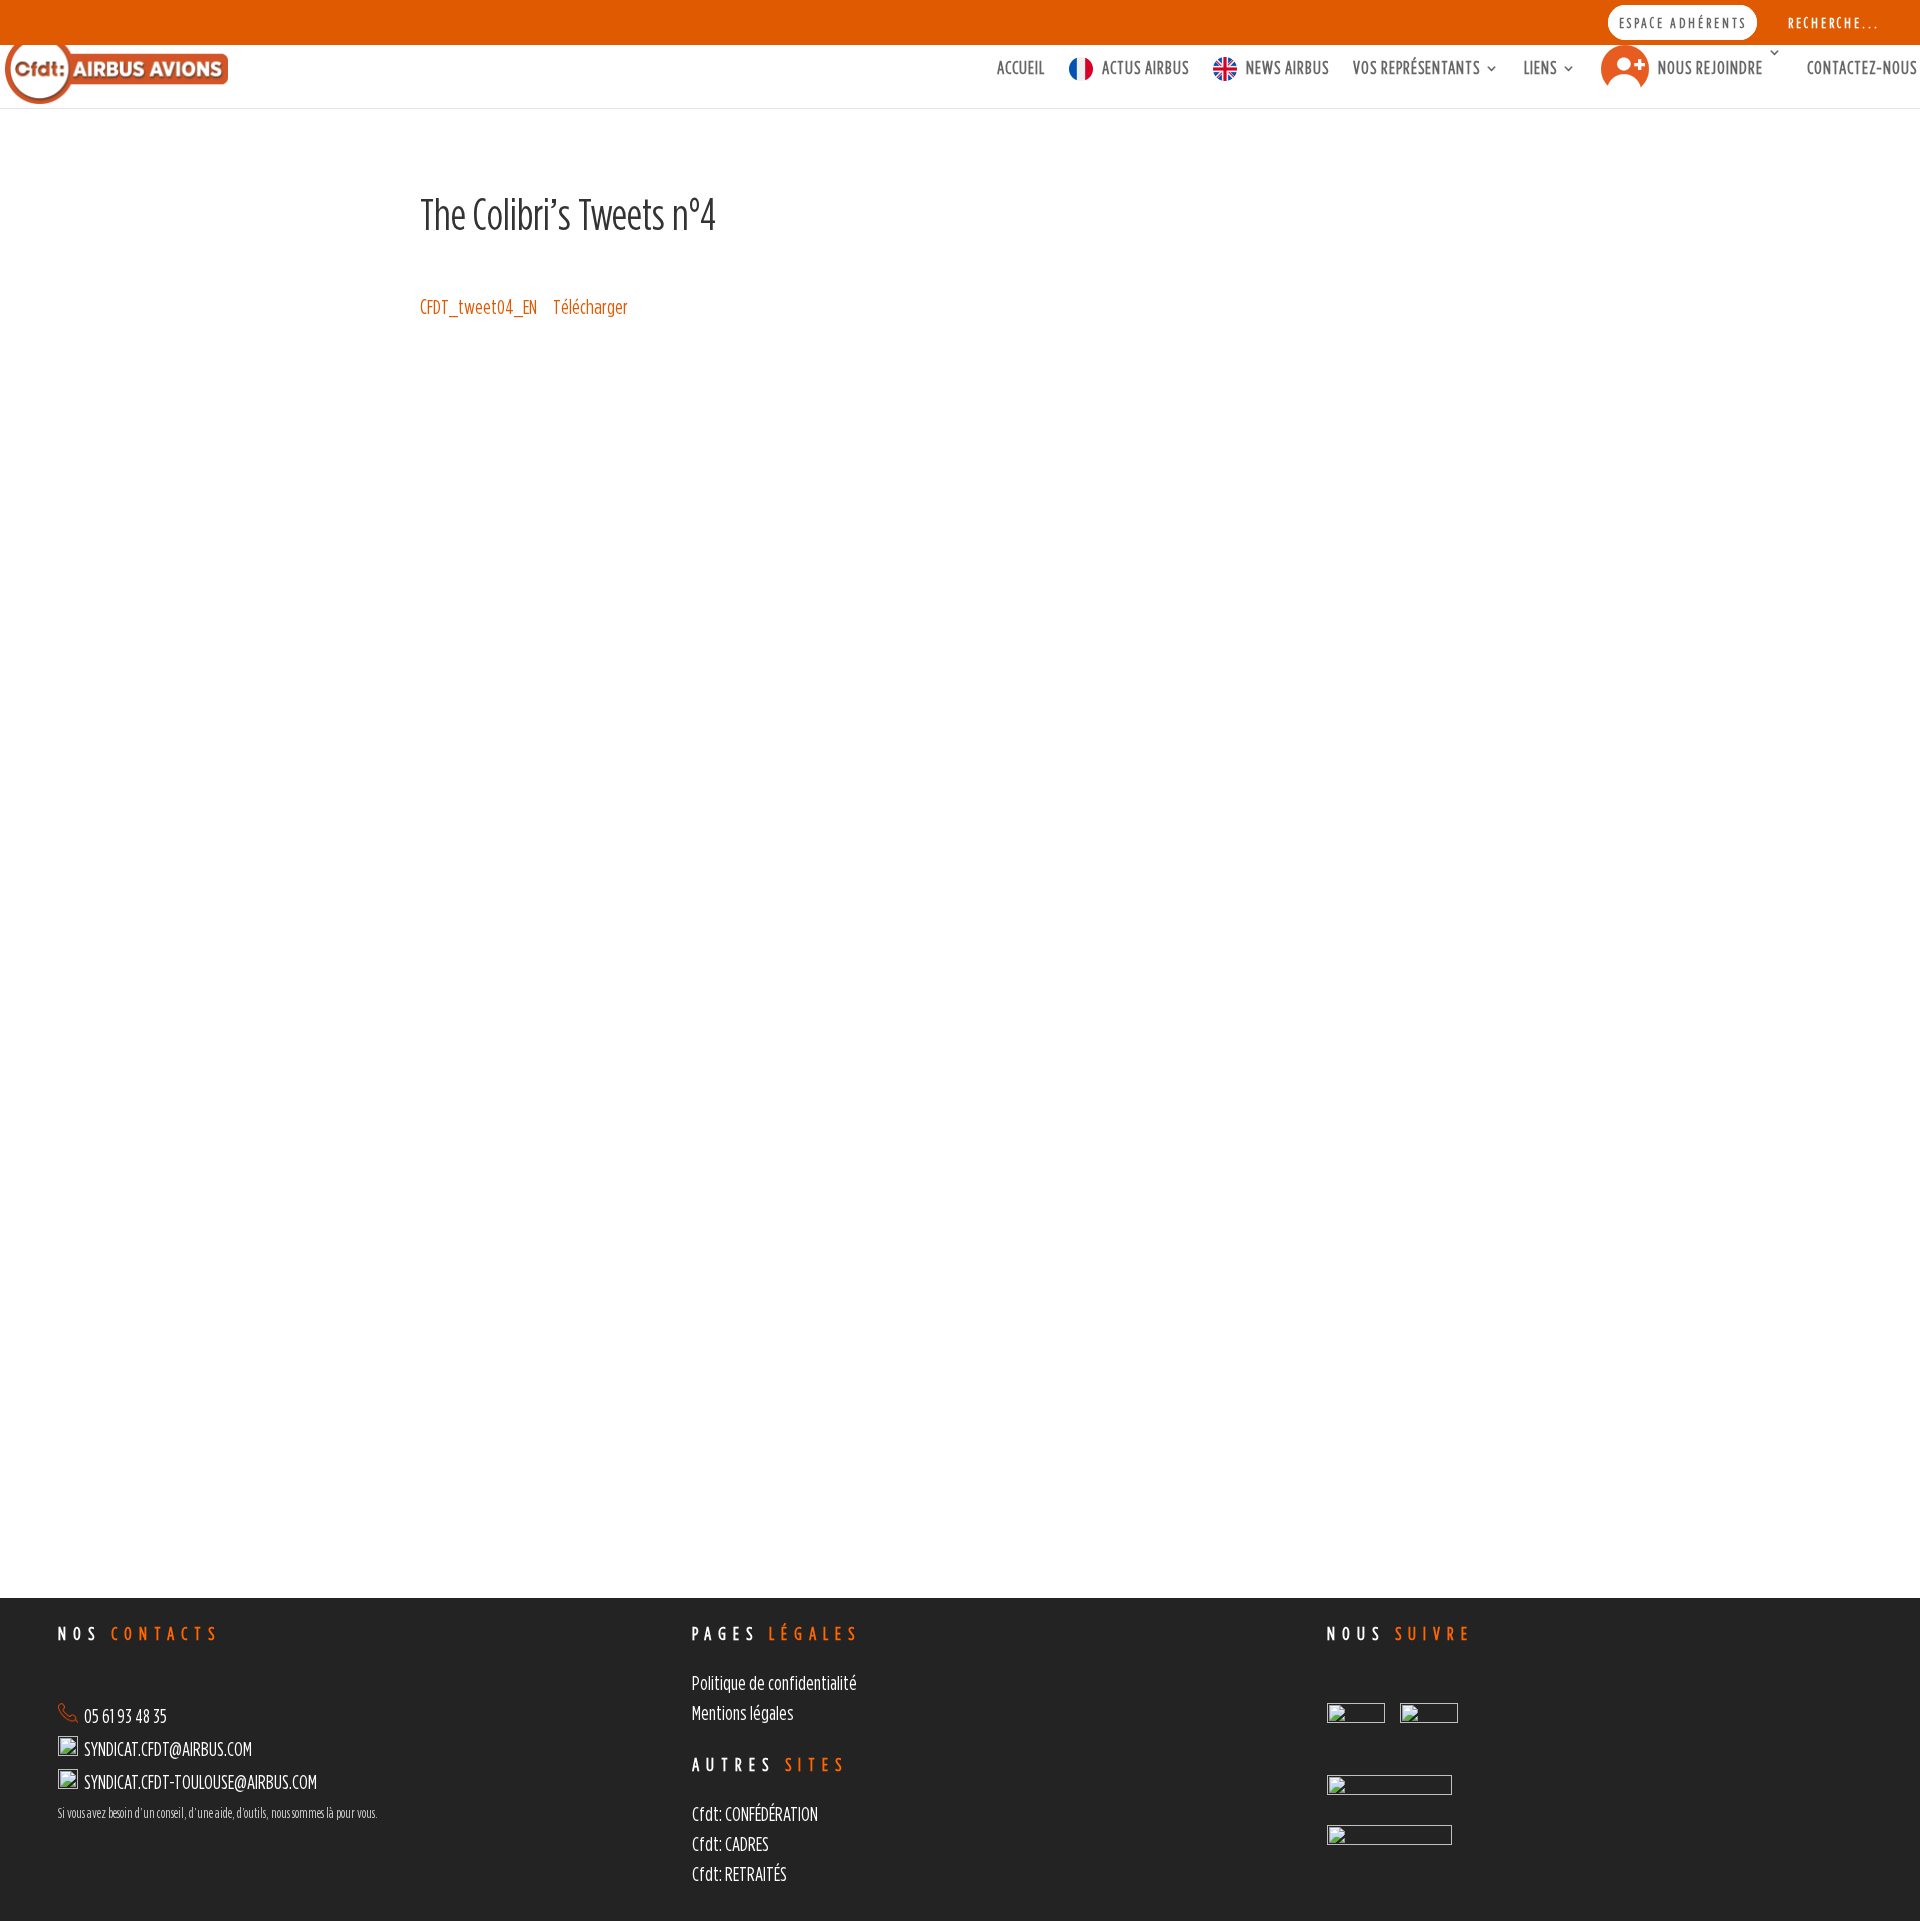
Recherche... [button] (1834, 23)
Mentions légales (743, 1712)
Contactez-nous (1862, 69)
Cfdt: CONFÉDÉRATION (755, 1813)
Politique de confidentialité (774, 1682)
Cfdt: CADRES (730, 1843)
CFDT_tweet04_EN (478, 306)
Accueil (1021, 69)
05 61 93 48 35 (122, 1715)
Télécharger (590, 306)
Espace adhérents (1683, 23)
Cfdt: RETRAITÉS (739, 1873)
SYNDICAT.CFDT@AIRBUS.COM (168, 1748)
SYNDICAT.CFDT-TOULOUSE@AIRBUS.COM (200, 1781)
